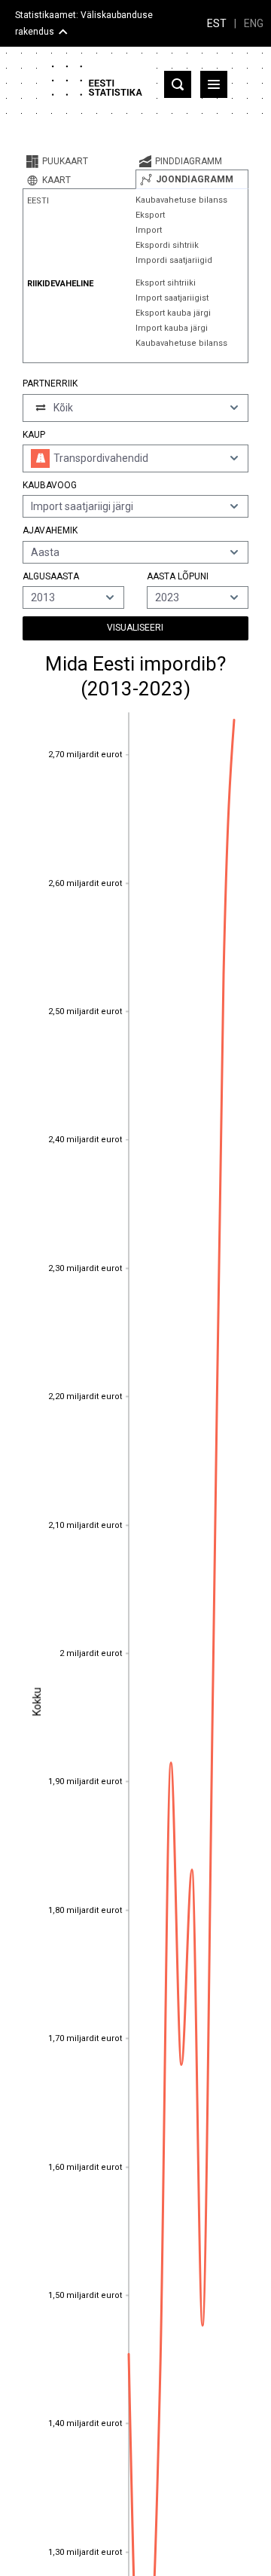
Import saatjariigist (172, 298)
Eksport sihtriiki (166, 283)
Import (149, 230)
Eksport (150, 215)
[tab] (79, 161)
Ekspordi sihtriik (167, 245)
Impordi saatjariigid (174, 260)
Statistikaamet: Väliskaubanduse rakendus (84, 23)
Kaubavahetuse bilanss (181, 200)
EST (217, 23)
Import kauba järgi (172, 328)
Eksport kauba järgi (173, 313)
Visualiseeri (135, 628)
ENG (254, 23)
